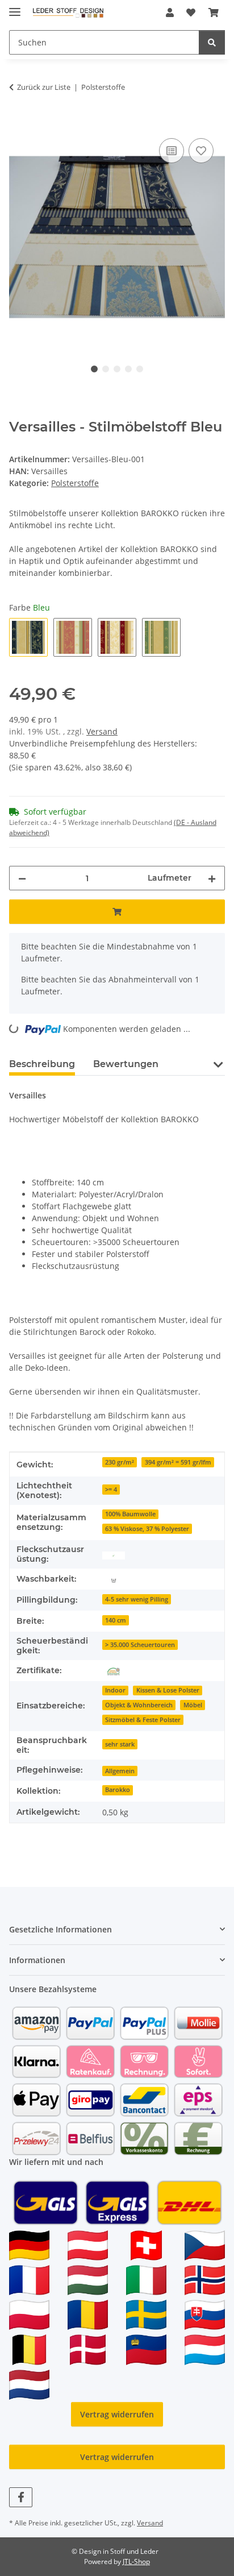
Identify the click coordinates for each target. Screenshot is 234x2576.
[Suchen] (212, 42)
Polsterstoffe (75, 483)
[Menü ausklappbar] (15, 7)
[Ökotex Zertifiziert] (114, 1671)
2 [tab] (106, 369)
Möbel (193, 1705)
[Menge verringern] (22, 878)
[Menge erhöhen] (212, 878)
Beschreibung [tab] (42, 1064)
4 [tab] (128, 369)
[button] (170, 13)
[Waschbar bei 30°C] (114, 1579)
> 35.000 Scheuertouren (140, 1645)
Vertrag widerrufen (117, 2414)
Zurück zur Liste (44, 87)
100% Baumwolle (130, 1514)
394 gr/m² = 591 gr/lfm (178, 1462)
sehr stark (120, 1744)
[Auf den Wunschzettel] (201, 151)
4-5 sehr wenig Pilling (137, 1599)
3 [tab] (117, 369)
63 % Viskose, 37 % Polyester (147, 1529)
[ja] (114, 1555)
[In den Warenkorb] (18, 123)
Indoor (115, 1690)
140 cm (116, 1620)
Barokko (118, 1790)
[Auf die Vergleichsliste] (172, 151)
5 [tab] (140, 369)
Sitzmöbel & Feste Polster (143, 1720)
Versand (102, 731)
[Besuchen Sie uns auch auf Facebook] (21, 2497)
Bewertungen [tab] (126, 1064)
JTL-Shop (136, 2562)
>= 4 (111, 1490)
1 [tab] (94, 369)
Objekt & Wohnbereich (139, 1705)
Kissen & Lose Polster (168, 1690)
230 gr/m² (120, 1462)
